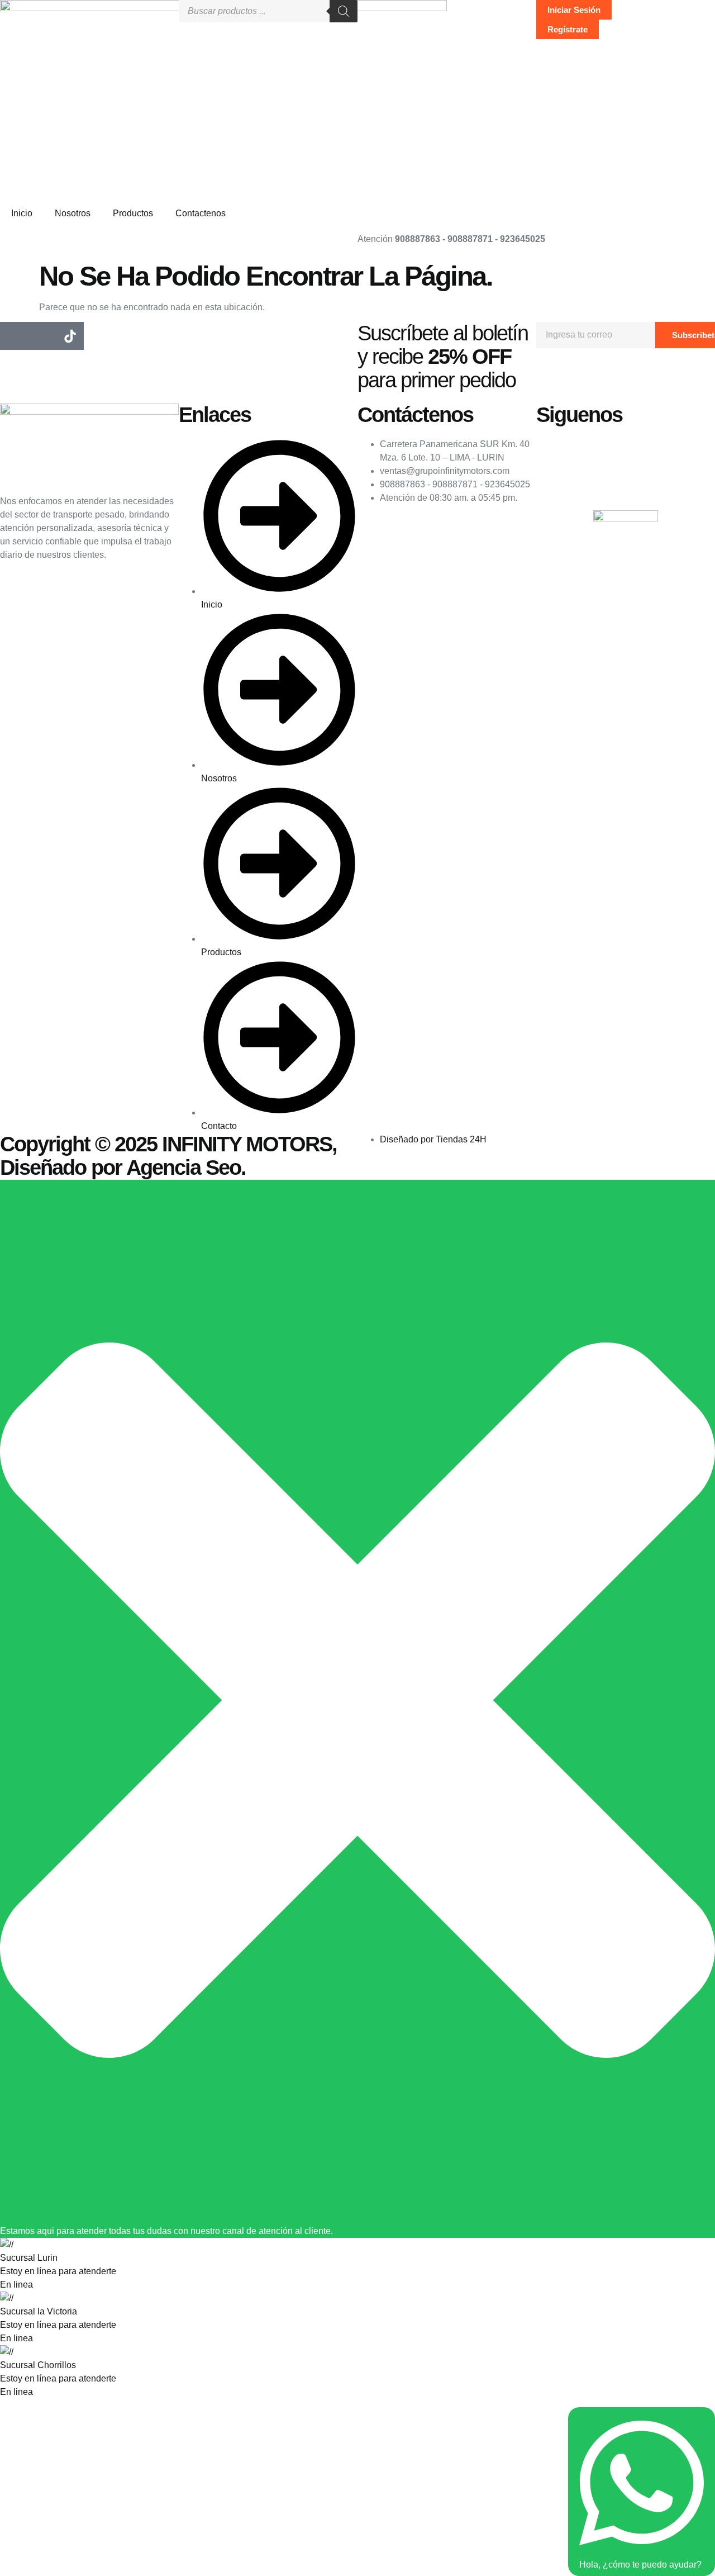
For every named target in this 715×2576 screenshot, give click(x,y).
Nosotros (73, 213)
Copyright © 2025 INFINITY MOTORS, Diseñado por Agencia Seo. (168, 1156)
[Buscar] (344, 11)
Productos (133, 213)
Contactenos (201, 213)
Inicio (22, 213)
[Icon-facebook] (14, 336)
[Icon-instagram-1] (42, 336)
